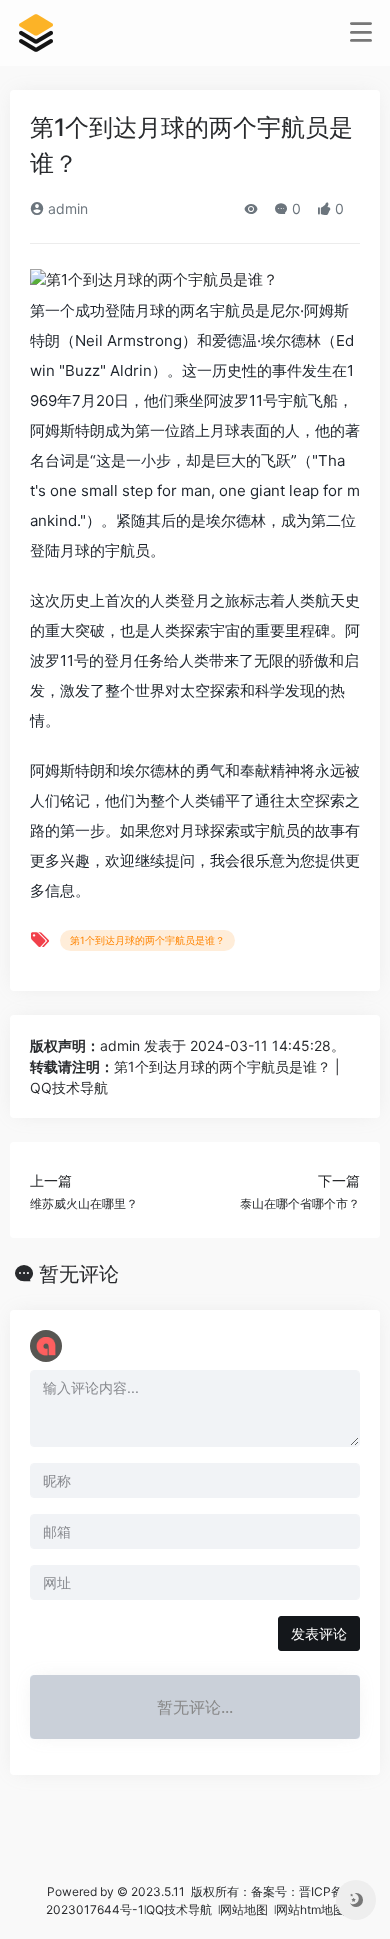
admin (66, 208)
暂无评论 (79, 1274)
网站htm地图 (310, 1909)
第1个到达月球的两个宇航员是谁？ (147, 940)
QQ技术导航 (179, 1909)
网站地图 (245, 1909)
